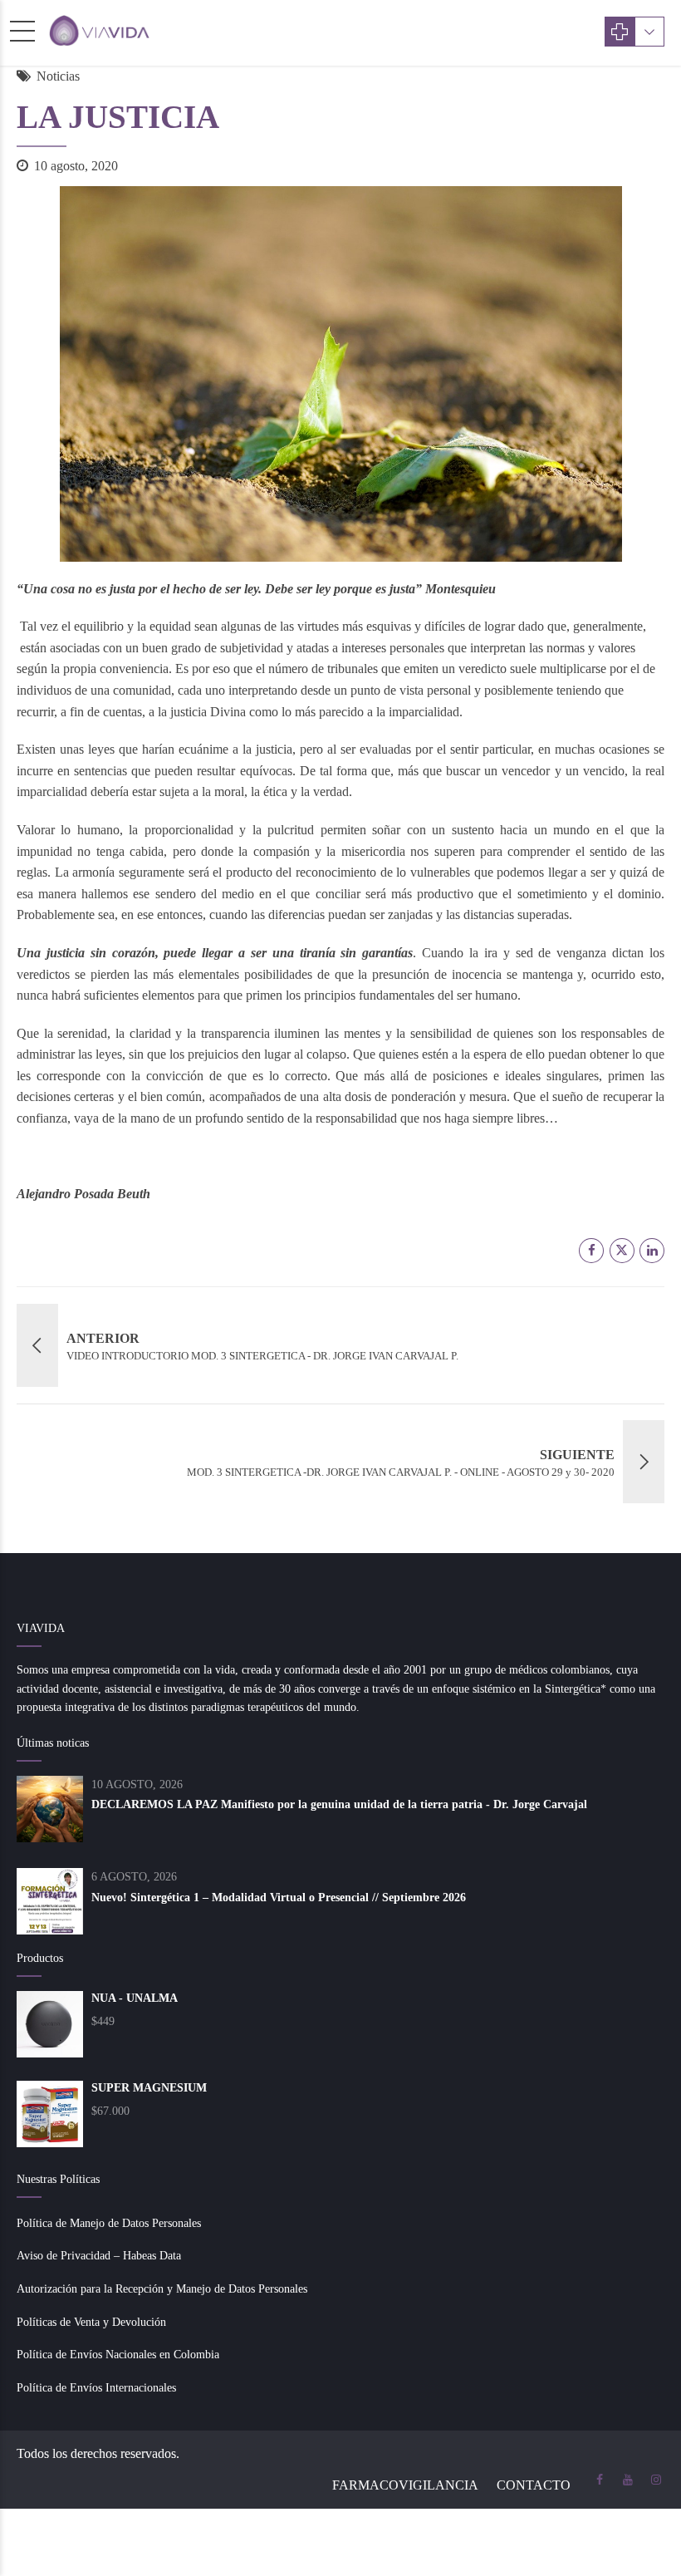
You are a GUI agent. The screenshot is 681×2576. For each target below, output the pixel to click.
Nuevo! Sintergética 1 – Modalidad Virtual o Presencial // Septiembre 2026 (279, 1898)
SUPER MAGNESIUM (149, 2088)
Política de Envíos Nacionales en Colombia (118, 2355)
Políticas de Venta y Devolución (91, 2322)
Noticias (58, 76)
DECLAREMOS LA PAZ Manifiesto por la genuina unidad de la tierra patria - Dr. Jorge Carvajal (339, 1804)
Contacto (534, 2485)
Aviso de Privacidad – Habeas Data (99, 2256)
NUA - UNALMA (135, 1998)
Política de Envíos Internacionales (96, 2388)
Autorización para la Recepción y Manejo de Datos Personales (162, 2289)
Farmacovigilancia (405, 2485)
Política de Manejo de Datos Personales (109, 2223)
